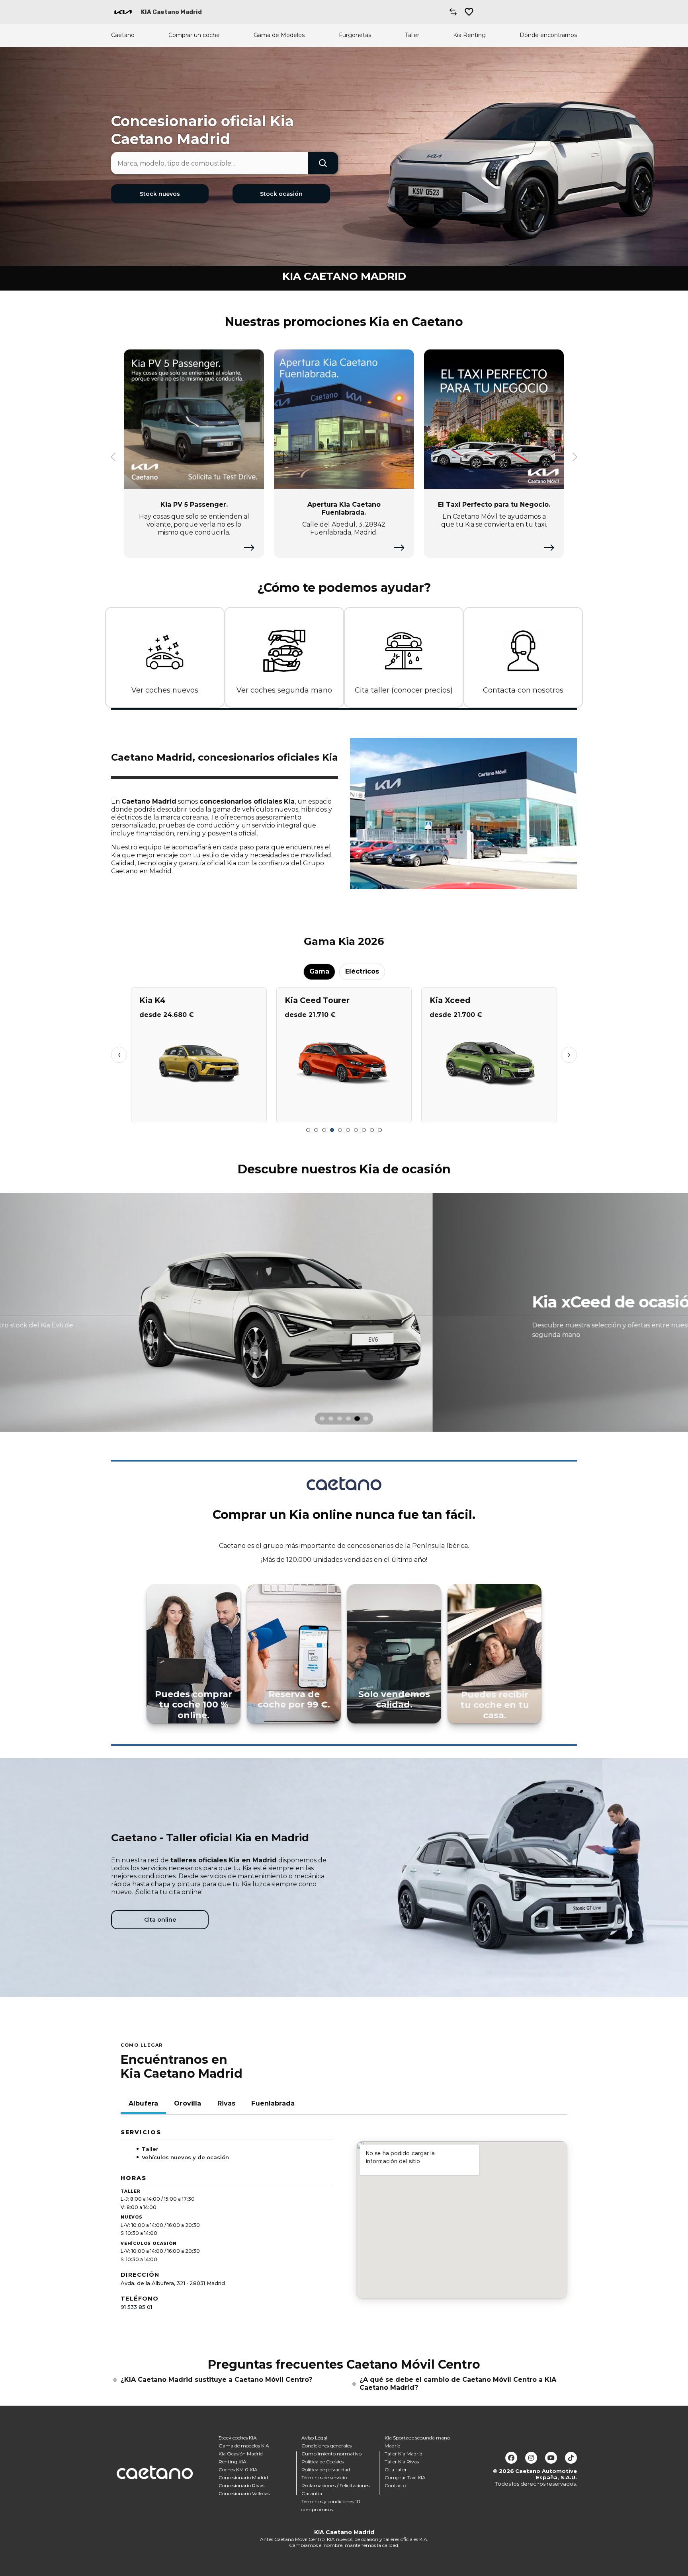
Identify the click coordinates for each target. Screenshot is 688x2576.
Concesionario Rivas (241, 2485)
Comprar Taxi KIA (405, 2477)
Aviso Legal (314, 2438)
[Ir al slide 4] (332, 1130)
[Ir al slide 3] (324, 1130)
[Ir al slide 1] (308, 1130)
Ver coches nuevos (165, 690)
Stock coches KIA (238, 2438)
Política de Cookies (322, 2462)
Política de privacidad (326, 2470)
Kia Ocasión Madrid (241, 2454)
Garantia (312, 2493)
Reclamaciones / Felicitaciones (335, 2485)
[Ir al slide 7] (356, 1130)
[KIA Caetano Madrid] (123, 12)
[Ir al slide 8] (364, 1130)
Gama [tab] (319, 971)
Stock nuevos (160, 194)
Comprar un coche (194, 35)
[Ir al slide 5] (340, 1130)
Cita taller (396, 2470)
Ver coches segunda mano (284, 690)
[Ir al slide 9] (372, 1130)
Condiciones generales (326, 2446)
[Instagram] (531, 2458)
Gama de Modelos (279, 35)
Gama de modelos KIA (244, 2446)
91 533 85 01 (136, 2307)
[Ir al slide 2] (316, 1130)
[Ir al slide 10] (380, 1130)
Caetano (123, 35)
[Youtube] (551, 2458)
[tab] (322, 1419)
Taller (412, 35)
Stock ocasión (281, 194)
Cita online (160, 1920)
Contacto (395, 2485)
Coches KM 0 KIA (238, 2470)
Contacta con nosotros (523, 690)
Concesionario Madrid (243, 2477)
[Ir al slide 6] (348, 1130)
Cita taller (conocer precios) (404, 690)
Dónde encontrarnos (548, 35)
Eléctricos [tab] (362, 971)
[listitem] (344, 1312)
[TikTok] (571, 2458)
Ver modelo (199, 1113)
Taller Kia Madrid (404, 2454)
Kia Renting (469, 35)
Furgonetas (355, 35)
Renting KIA (233, 2462)
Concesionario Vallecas (244, 2493)
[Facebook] (511, 2458)
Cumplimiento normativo (331, 2454)
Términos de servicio (324, 2477)
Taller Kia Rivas (402, 2462)
